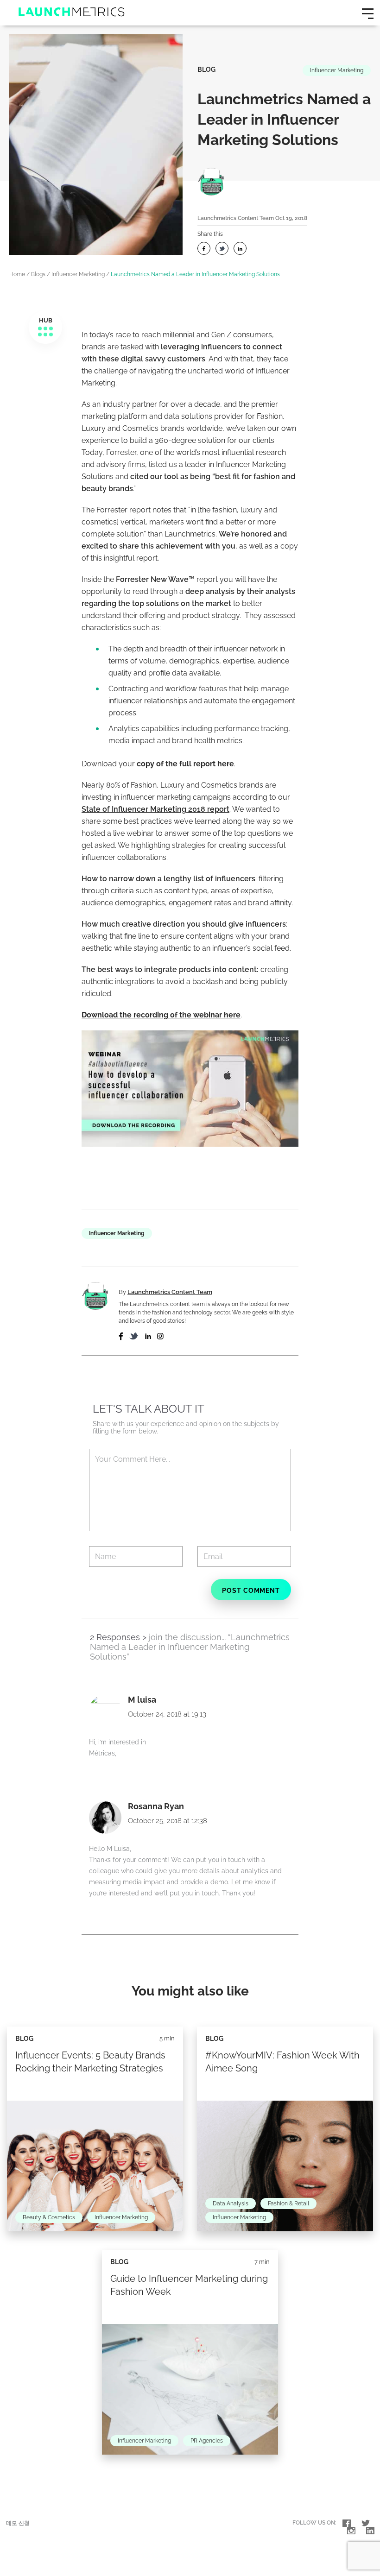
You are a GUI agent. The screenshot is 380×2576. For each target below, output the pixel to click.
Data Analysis (231, 2203)
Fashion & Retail (288, 2203)
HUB (46, 320)
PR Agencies (207, 2441)
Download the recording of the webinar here (161, 1015)
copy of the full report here (185, 764)
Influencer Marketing (337, 70)
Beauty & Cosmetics (49, 2217)
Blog (206, 69)
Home (17, 274)
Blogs (38, 274)
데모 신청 (18, 2523)
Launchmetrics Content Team (236, 218)
